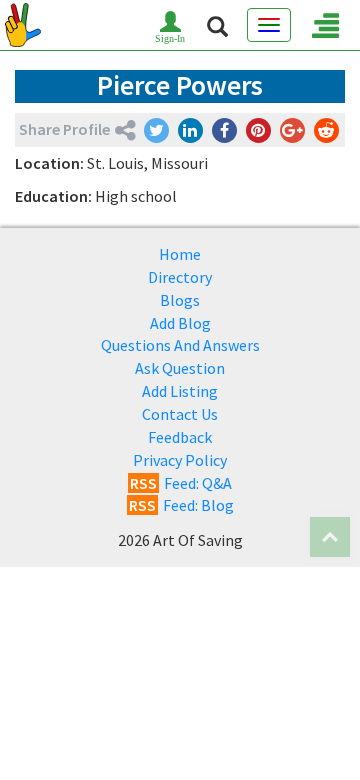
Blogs (180, 300)
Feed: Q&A (181, 483)
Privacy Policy (180, 460)
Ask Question (180, 368)
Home (180, 254)
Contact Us (180, 414)
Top (330, 537)
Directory (180, 277)
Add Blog (180, 323)
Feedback (180, 437)
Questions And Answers (180, 345)
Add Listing (180, 391)
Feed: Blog (181, 505)
